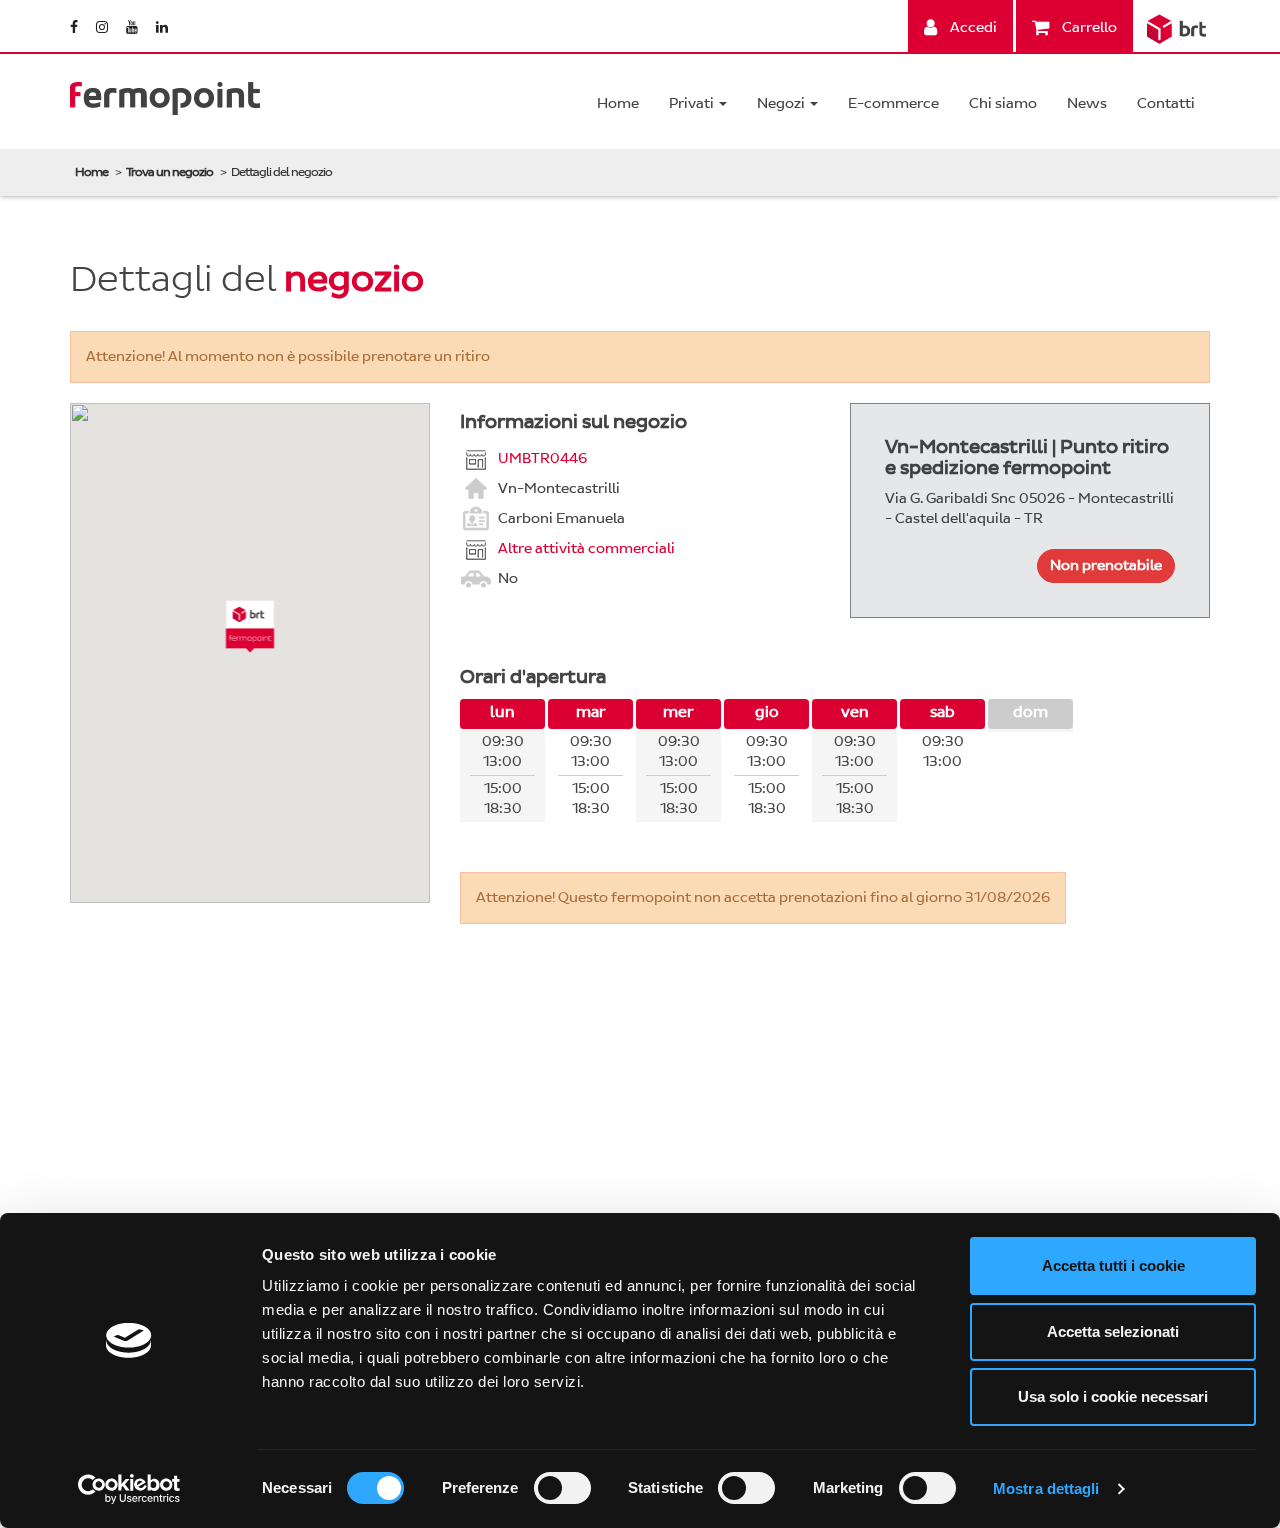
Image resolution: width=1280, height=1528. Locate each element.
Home (618, 103)
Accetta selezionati (1113, 1331)
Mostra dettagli (1046, 1488)
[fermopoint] (165, 93)
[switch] (562, 1488)
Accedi (972, 27)
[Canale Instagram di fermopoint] (103, 27)
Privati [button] (693, 103)
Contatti (1166, 103)
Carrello (1088, 27)
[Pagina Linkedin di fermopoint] (162, 27)
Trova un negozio (169, 172)
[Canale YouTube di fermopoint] (133, 27)
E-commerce (893, 103)
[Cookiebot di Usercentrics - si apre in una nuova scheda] (129, 1489)
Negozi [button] (782, 103)
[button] (250, 626)
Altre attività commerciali (586, 547)
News (1087, 103)
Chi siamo (1003, 103)
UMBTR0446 (542, 457)
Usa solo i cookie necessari (1113, 1396)
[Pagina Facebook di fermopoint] (75, 27)
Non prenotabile (1106, 565)
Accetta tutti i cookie (1113, 1265)
